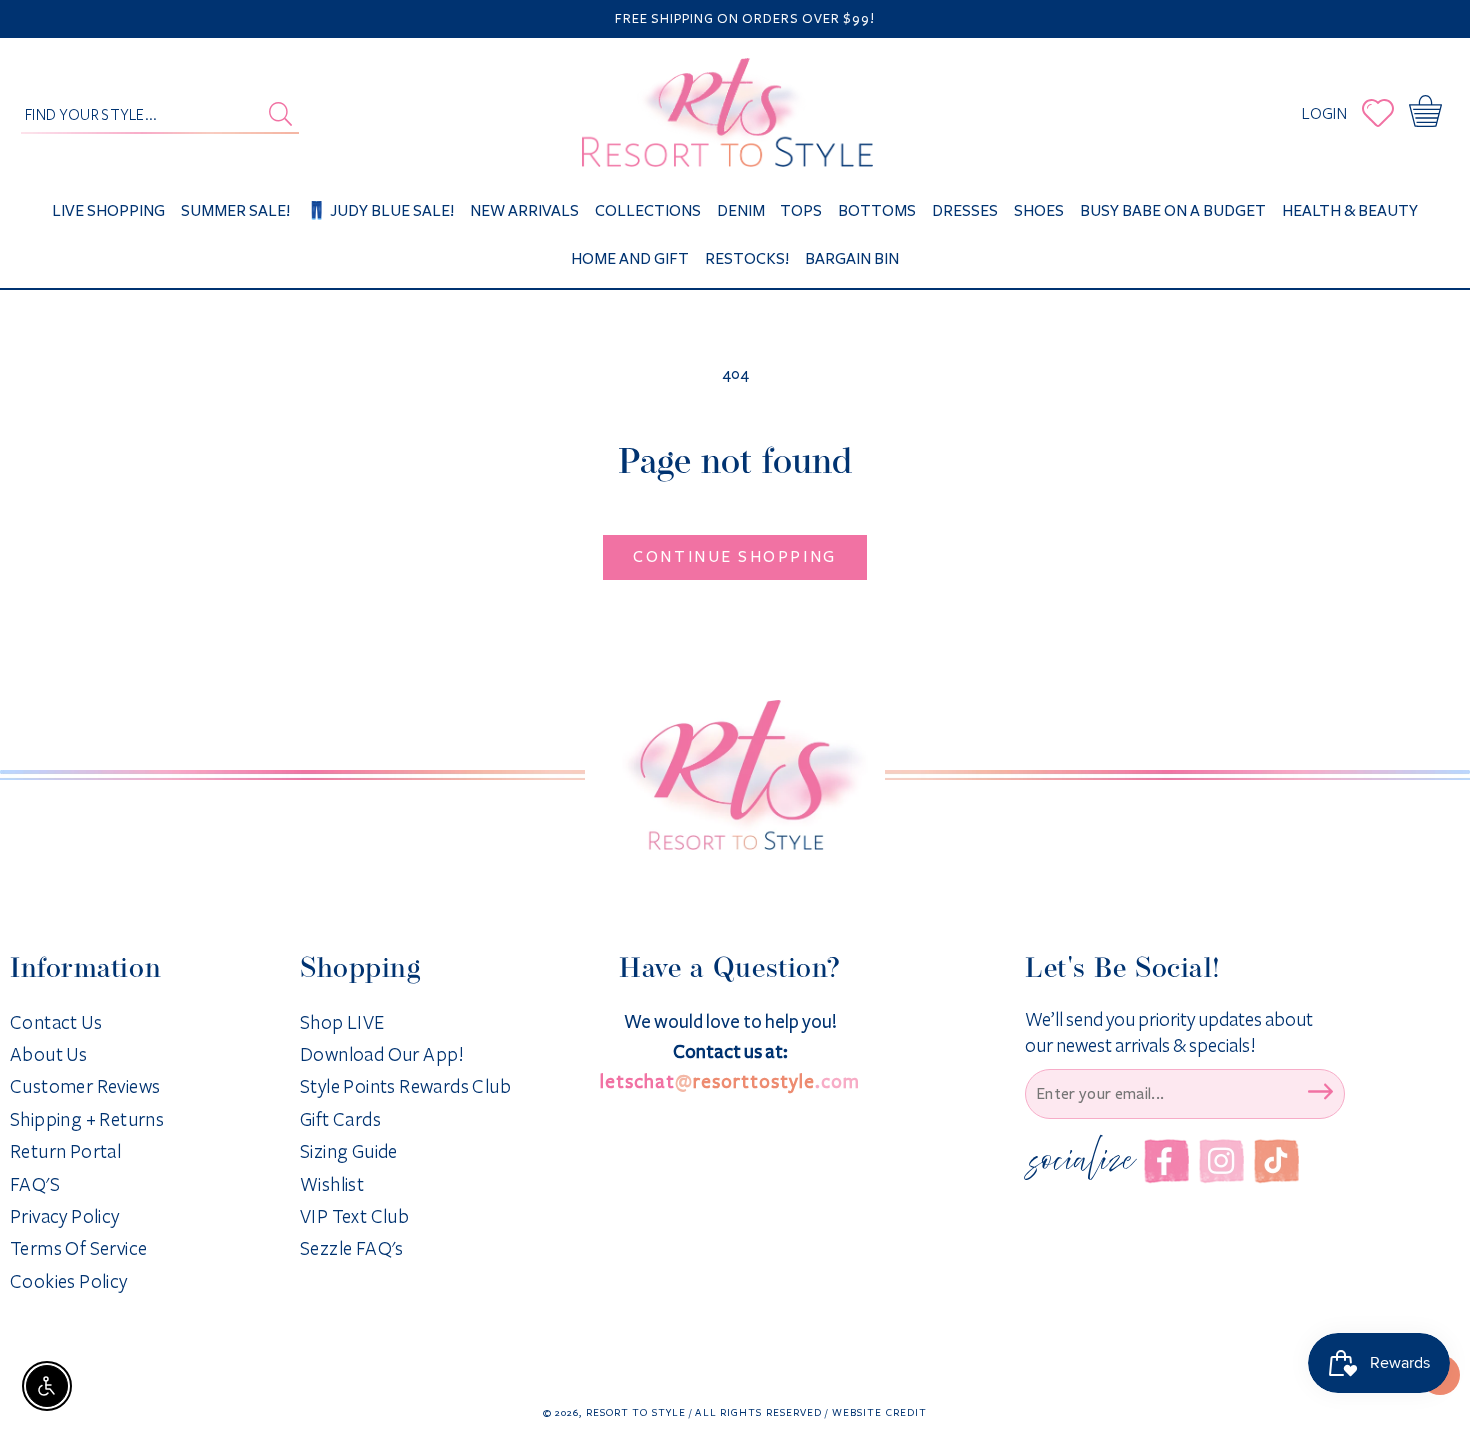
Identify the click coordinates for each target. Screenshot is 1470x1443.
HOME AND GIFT (630, 258)
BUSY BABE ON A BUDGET (1173, 210)
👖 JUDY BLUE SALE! (380, 210)
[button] (1429, 113)
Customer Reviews (85, 1087)
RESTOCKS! (747, 258)
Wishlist (332, 1185)
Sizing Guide (349, 1152)
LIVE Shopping (108, 210)
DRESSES (965, 210)
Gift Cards (340, 1120)
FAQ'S (35, 1185)
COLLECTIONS (648, 210)
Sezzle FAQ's (352, 1249)
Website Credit (879, 1412)
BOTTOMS (877, 210)
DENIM (741, 210)
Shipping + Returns (87, 1120)
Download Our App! (382, 1055)
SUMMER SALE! (235, 210)
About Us (48, 1055)
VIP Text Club (354, 1217)
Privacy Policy (65, 1217)
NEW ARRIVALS (524, 210)
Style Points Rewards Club (405, 1087)
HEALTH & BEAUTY (1350, 210)
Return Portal (65, 1152)
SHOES (1039, 210)
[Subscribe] (1320, 1092)
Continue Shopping (734, 556)
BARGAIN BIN (852, 258)
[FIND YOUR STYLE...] (280, 114)
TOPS (801, 210)
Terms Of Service (78, 1249)
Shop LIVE (342, 1023)
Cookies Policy (69, 1282)
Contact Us (56, 1023)
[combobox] (160, 113)
